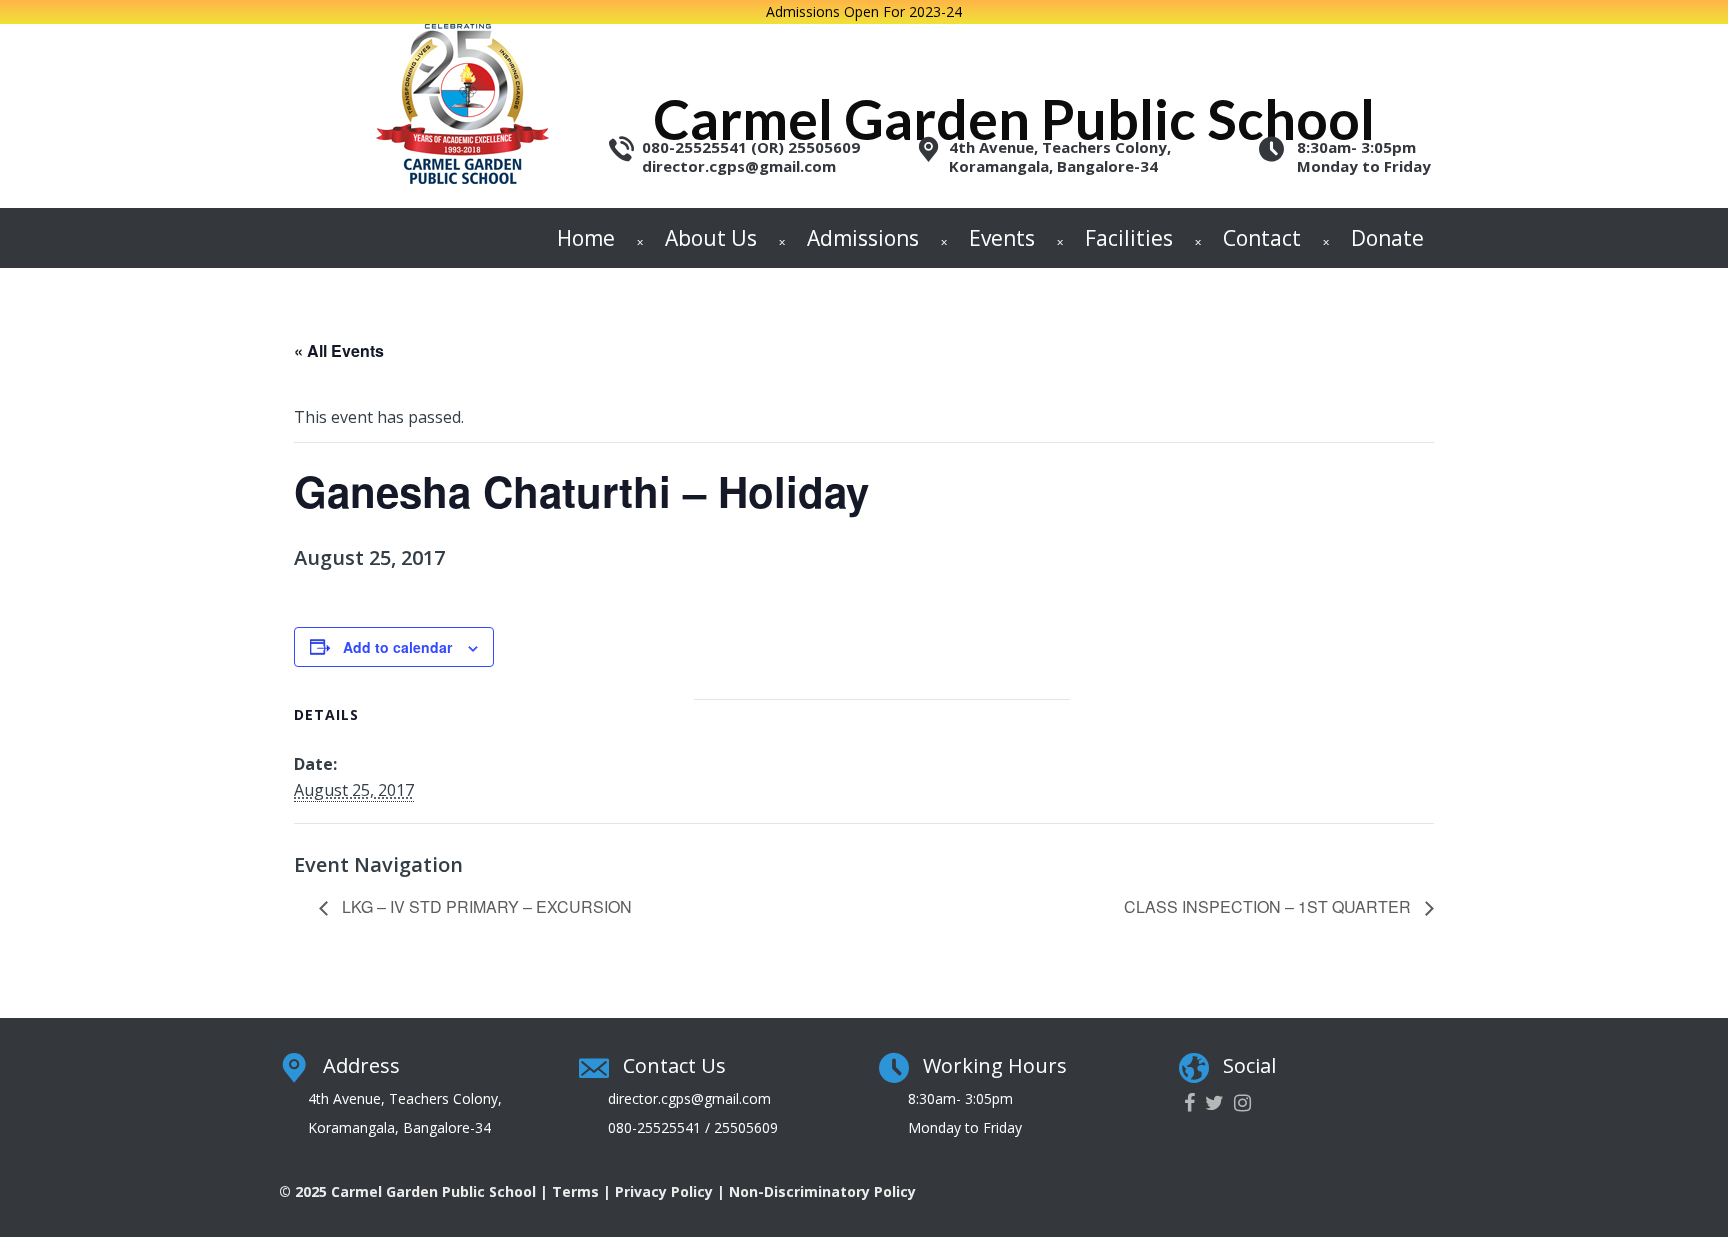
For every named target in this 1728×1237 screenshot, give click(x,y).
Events (1002, 238)
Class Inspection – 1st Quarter (1269, 906)
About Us (711, 238)
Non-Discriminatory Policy (822, 1191)
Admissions (863, 238)
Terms (575, 1191)
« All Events (339, 350)
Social (1249, 1065)
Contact (1262, 238)
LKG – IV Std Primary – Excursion (485, 906)
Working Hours (995, 1065)
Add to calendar (397, 647)
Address (361, 1065)
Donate (1387, 238)
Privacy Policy (664, 1191)
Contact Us (674, 1065)
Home (586, 238)
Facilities (1129, 238)
